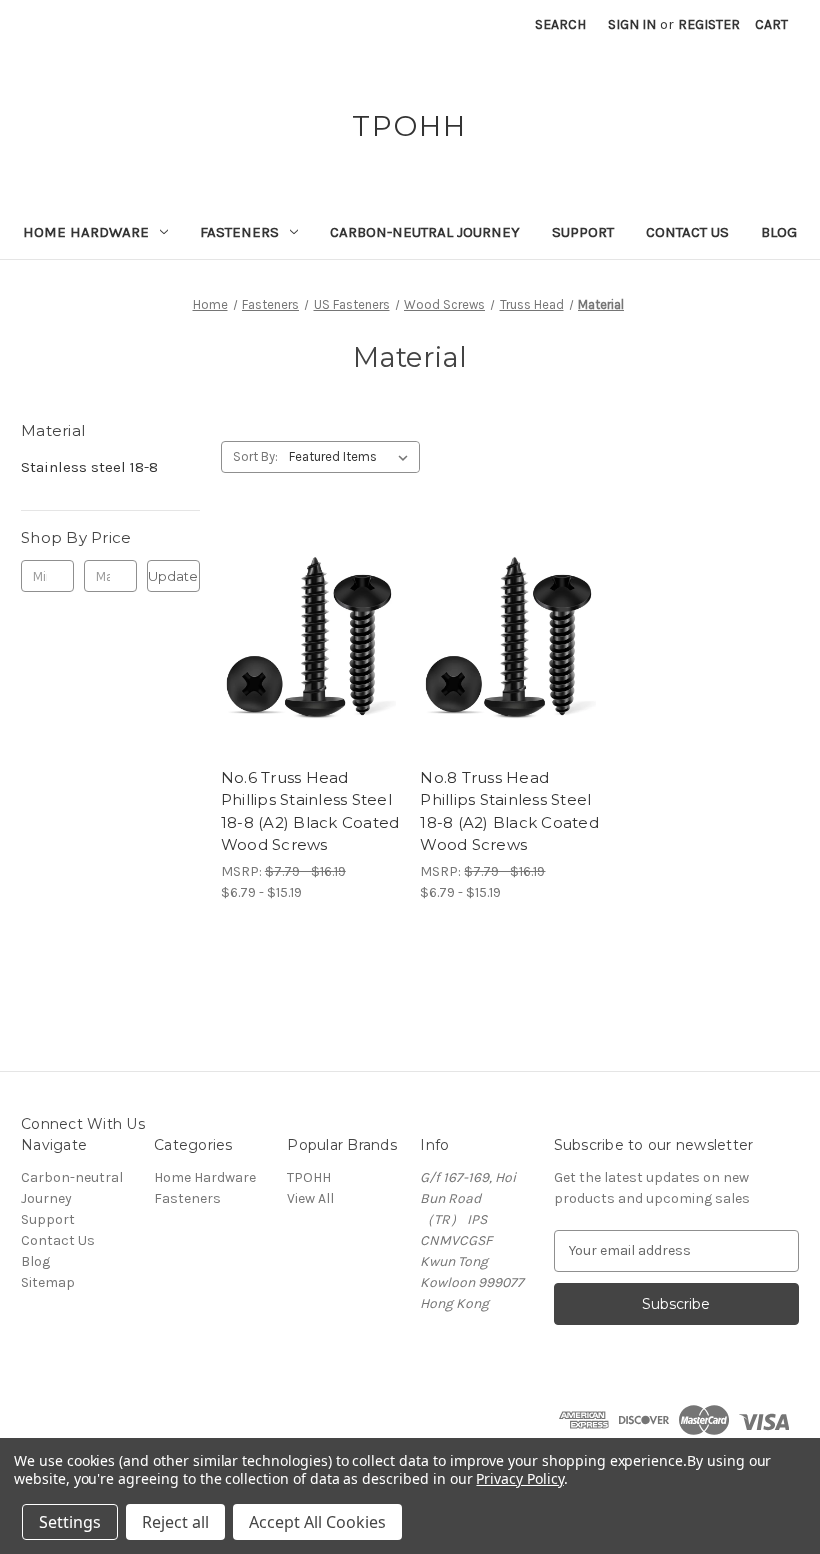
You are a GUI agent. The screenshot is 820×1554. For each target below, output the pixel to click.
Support (583, 232)
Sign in (632, 24)
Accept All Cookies (317, 1522)
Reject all (175, 1522)
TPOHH (309, 1177)
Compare (304, 639)
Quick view (293, 603)
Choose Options (310, 674)
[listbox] (352, 457)
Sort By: (255, 456)
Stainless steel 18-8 (89, 467)
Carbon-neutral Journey (425, 232)
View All (310, 1198)
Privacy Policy (519, 1478)
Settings (70, 1522)
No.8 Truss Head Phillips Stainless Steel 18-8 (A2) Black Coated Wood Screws (509, 811)
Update (173, 576)
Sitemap (48, 1282)
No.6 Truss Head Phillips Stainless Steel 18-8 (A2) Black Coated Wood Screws (310, 811)
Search (560, 24)
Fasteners (239, 232)
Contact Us (687, 232)
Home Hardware (86, 232)
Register (709, 24)
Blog (779, 232)
